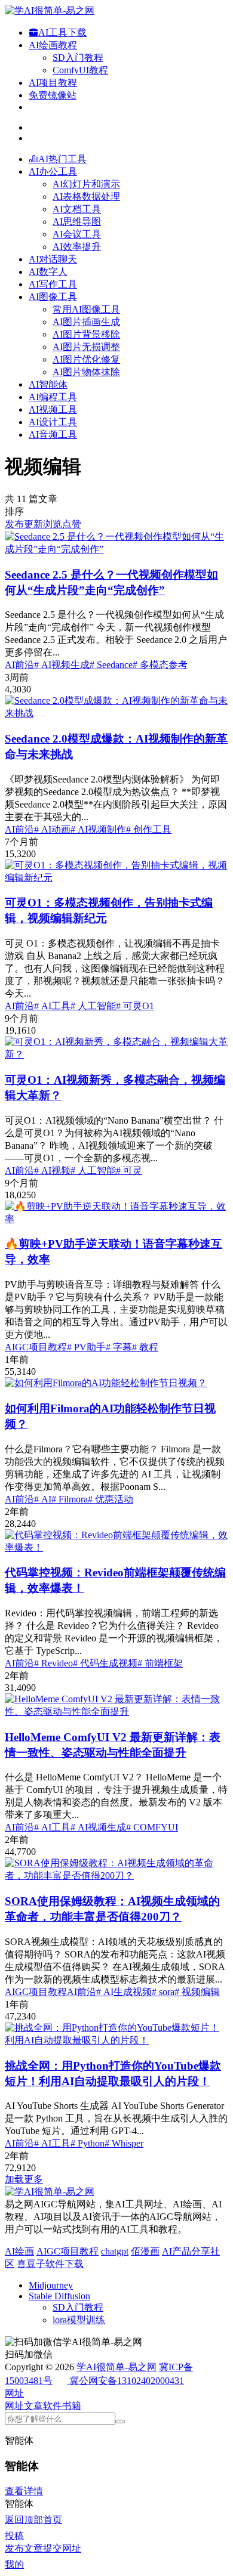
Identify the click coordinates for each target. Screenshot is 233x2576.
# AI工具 (52, 1006)
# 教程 (145, 1347)
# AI (43, 1499)
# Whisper (124, 2143)
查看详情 (24, 2491)
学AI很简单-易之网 (116, 2367)
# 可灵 (129, 1171)
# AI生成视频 (124, 1992)
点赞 (72, 524)
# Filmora (70, 1499)
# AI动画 (52, 829)
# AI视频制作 (98, 829)
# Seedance (111, 665)
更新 (33, 524)
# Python (88, 2143)
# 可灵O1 (135, 1006)
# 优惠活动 (111, 1499)
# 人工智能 (93, 1006)
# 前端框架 (160, 1663)
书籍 (72, 2406)
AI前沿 (19, 665)
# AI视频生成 (62, 665)
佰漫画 (145, 2251)
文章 (33, 2406)
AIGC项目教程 (36, 1347)
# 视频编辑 (197, 1992)
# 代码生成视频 (105, 1663)
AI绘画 (19, 2251)
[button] (14, 2393)
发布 (14, 524)
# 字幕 (119, 1347)
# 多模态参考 (160, 665)
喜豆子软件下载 (50, 2264)
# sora (163, 1992)
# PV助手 (86, 1347)
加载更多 (24, 2179)
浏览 (53, 524)
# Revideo (53, 1663)
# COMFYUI (152, 1827)
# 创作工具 (149, 829)
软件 (53, 2406)
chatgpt (115, 2251)
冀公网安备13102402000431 (127, 2381)
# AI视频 (52, 1171)
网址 (14, 2406)
